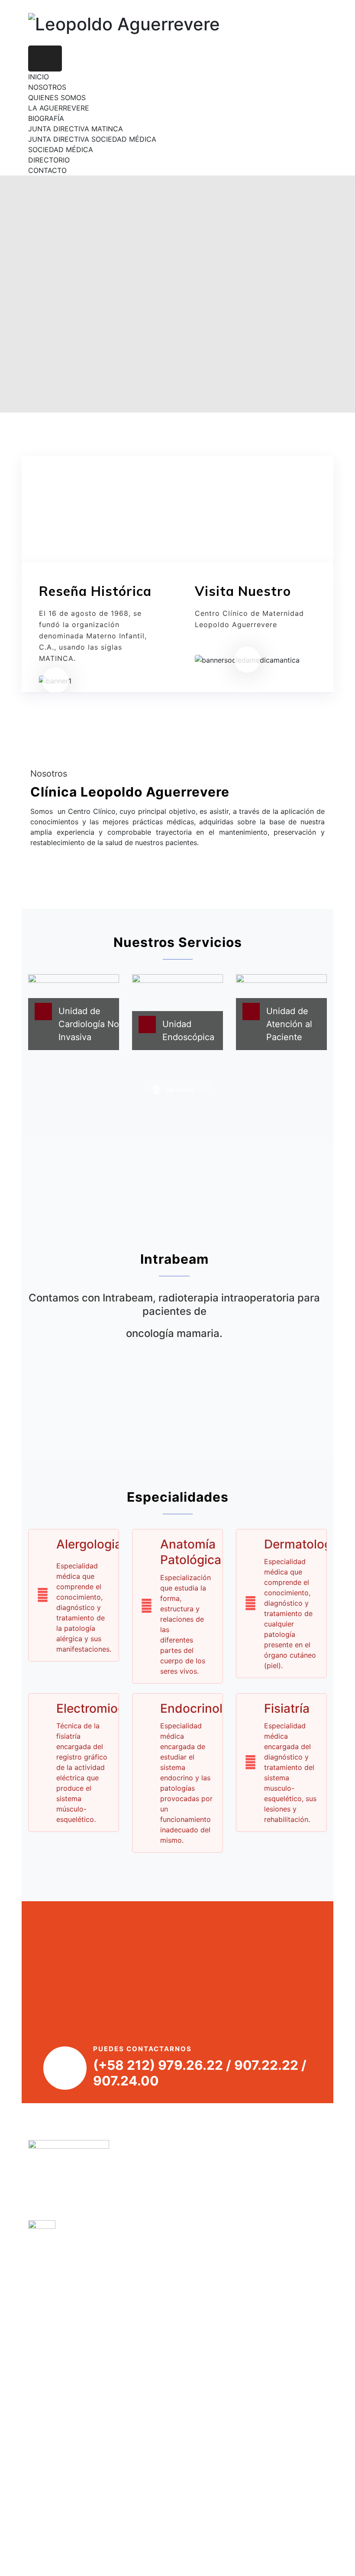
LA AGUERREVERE (59, 108)
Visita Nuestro (243, 591)
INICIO (39, 77)
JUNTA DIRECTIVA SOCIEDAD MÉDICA (92, 139)
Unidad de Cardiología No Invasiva (89, 1024)
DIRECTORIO (49, 160)
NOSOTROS (47, 87)
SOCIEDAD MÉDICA (61, 150)
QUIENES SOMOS (57, 98)
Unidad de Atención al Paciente (289, 1024)
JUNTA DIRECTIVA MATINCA (76, 129)
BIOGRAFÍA (46, 118)
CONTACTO (47, 170)
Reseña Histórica (95, 591)
